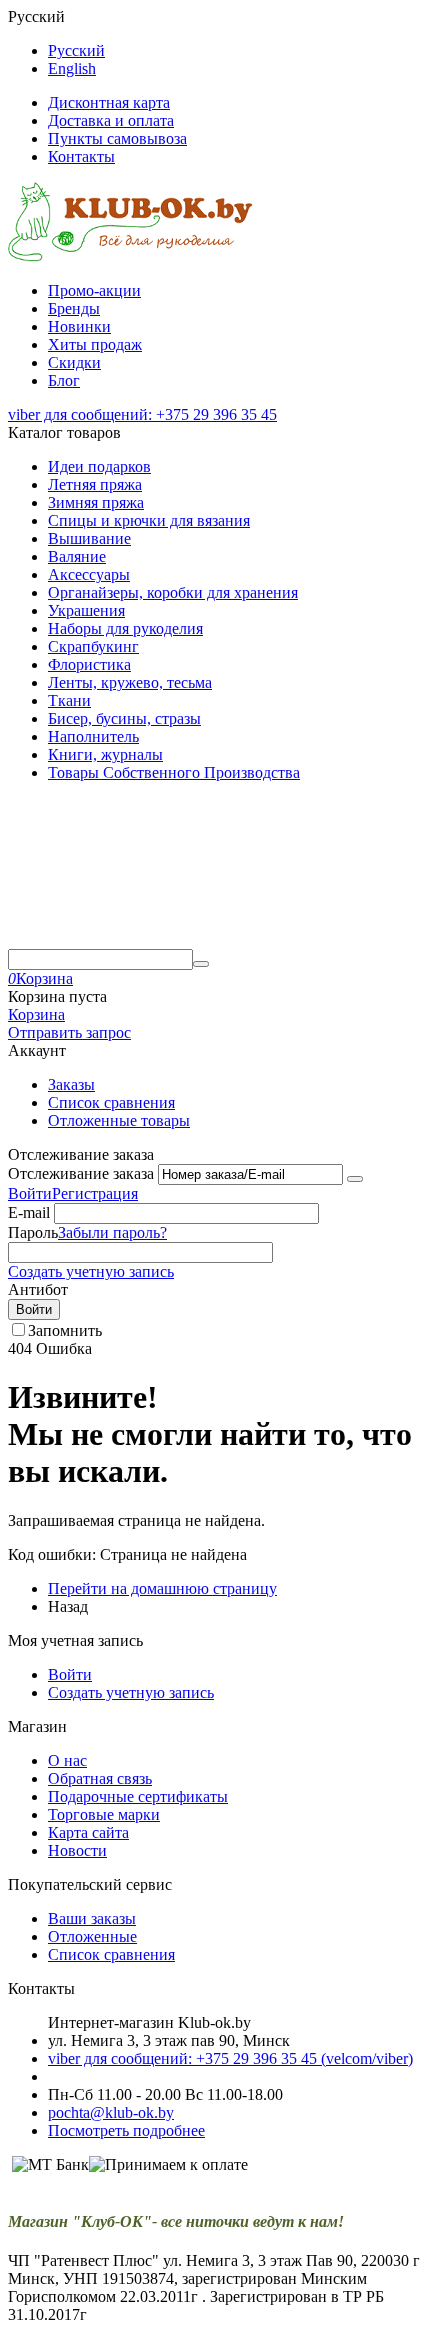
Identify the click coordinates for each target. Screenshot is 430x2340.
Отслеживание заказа (81, 1173)
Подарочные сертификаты (138, 1796)
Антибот (38, 1289)
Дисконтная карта (109, 102)
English (72, 68)
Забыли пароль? (112, 1232)
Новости (77, 1850)
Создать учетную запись (91, 1271)
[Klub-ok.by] (130, 256)
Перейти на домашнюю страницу (162, 1588)
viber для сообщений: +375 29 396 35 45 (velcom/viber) (230, 2058)
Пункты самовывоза (117, 138)
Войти (30, 1193)
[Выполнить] (355, 1179)
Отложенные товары (119, 1120)
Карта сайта (88, 1832)
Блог (64, 380)
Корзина (36, 1014)
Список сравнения (111, 1102)
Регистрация (95, 1193)
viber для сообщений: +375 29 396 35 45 (142, 414)
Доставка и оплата (111, 120)
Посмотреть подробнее (126, 2130)
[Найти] (201, 964)
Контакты (81, 156)
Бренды (74, 308)
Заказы (71, 1084)
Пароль (33, 1232)
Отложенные (92, 1936)
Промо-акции (94, 290)
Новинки (79, 326)
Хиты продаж (95, 344)
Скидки (74, 362)
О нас (67, 1760)
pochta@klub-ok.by (111, 2112)
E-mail (29, 1212)
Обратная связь (100, 1778)
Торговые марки (104, 1814)
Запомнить (65, 1330)
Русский (76, 50)
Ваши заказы (92, 1918)
